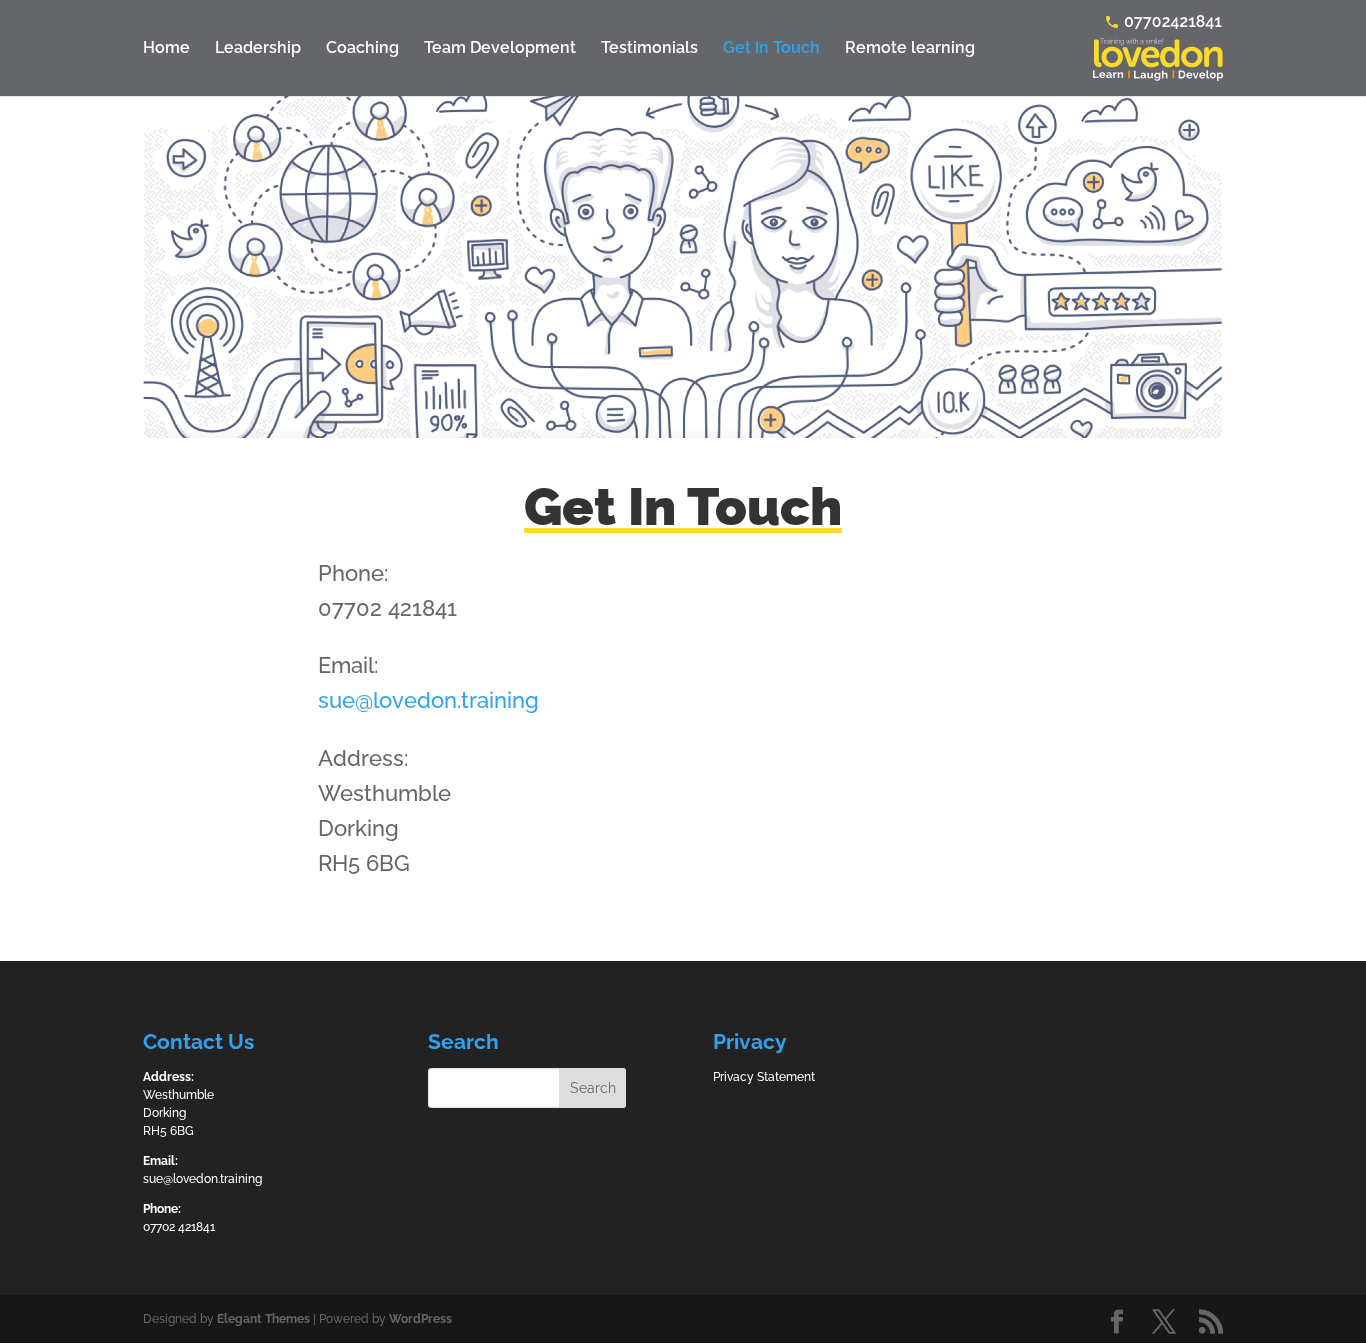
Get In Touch (771, 49)
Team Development (500, 49)
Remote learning (910, 49)
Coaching (362, 49)
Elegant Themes (263, 1319)
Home (166, 49)
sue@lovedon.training (428, 700)
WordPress (420, 1319)
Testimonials (649, 49)
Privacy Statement (764, 1077)
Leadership (258, 49)
